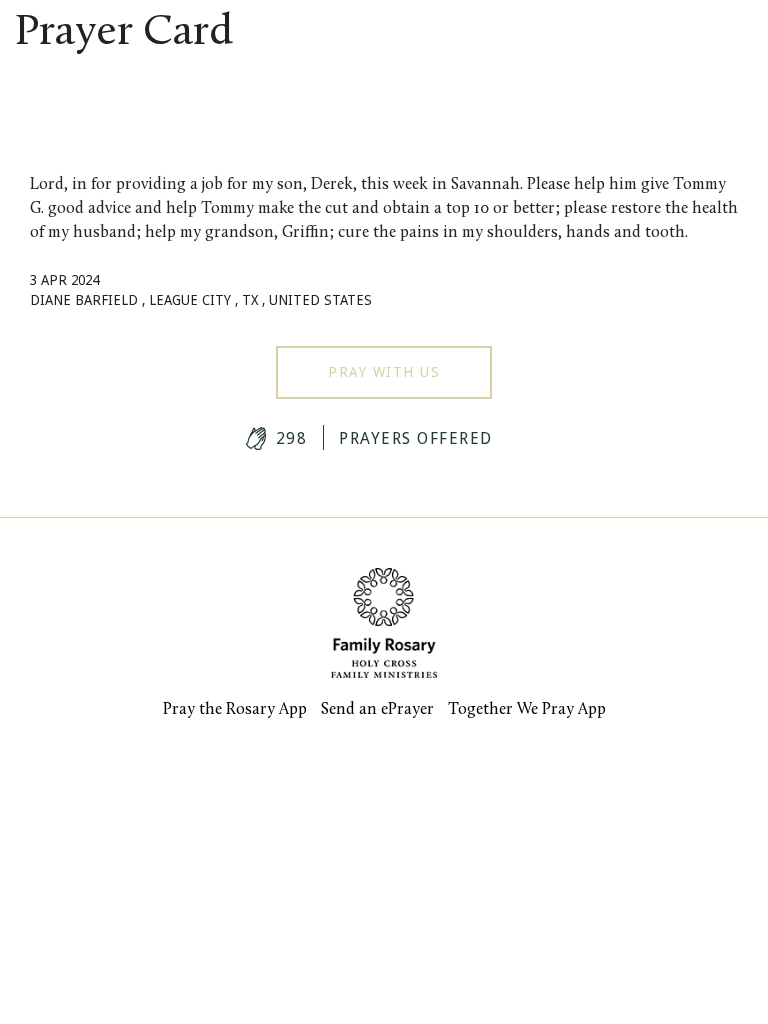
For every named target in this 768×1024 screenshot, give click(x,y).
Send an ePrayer (377, 710)
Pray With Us (384, 372)
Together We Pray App (527, 710)
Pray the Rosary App (235, 710)
